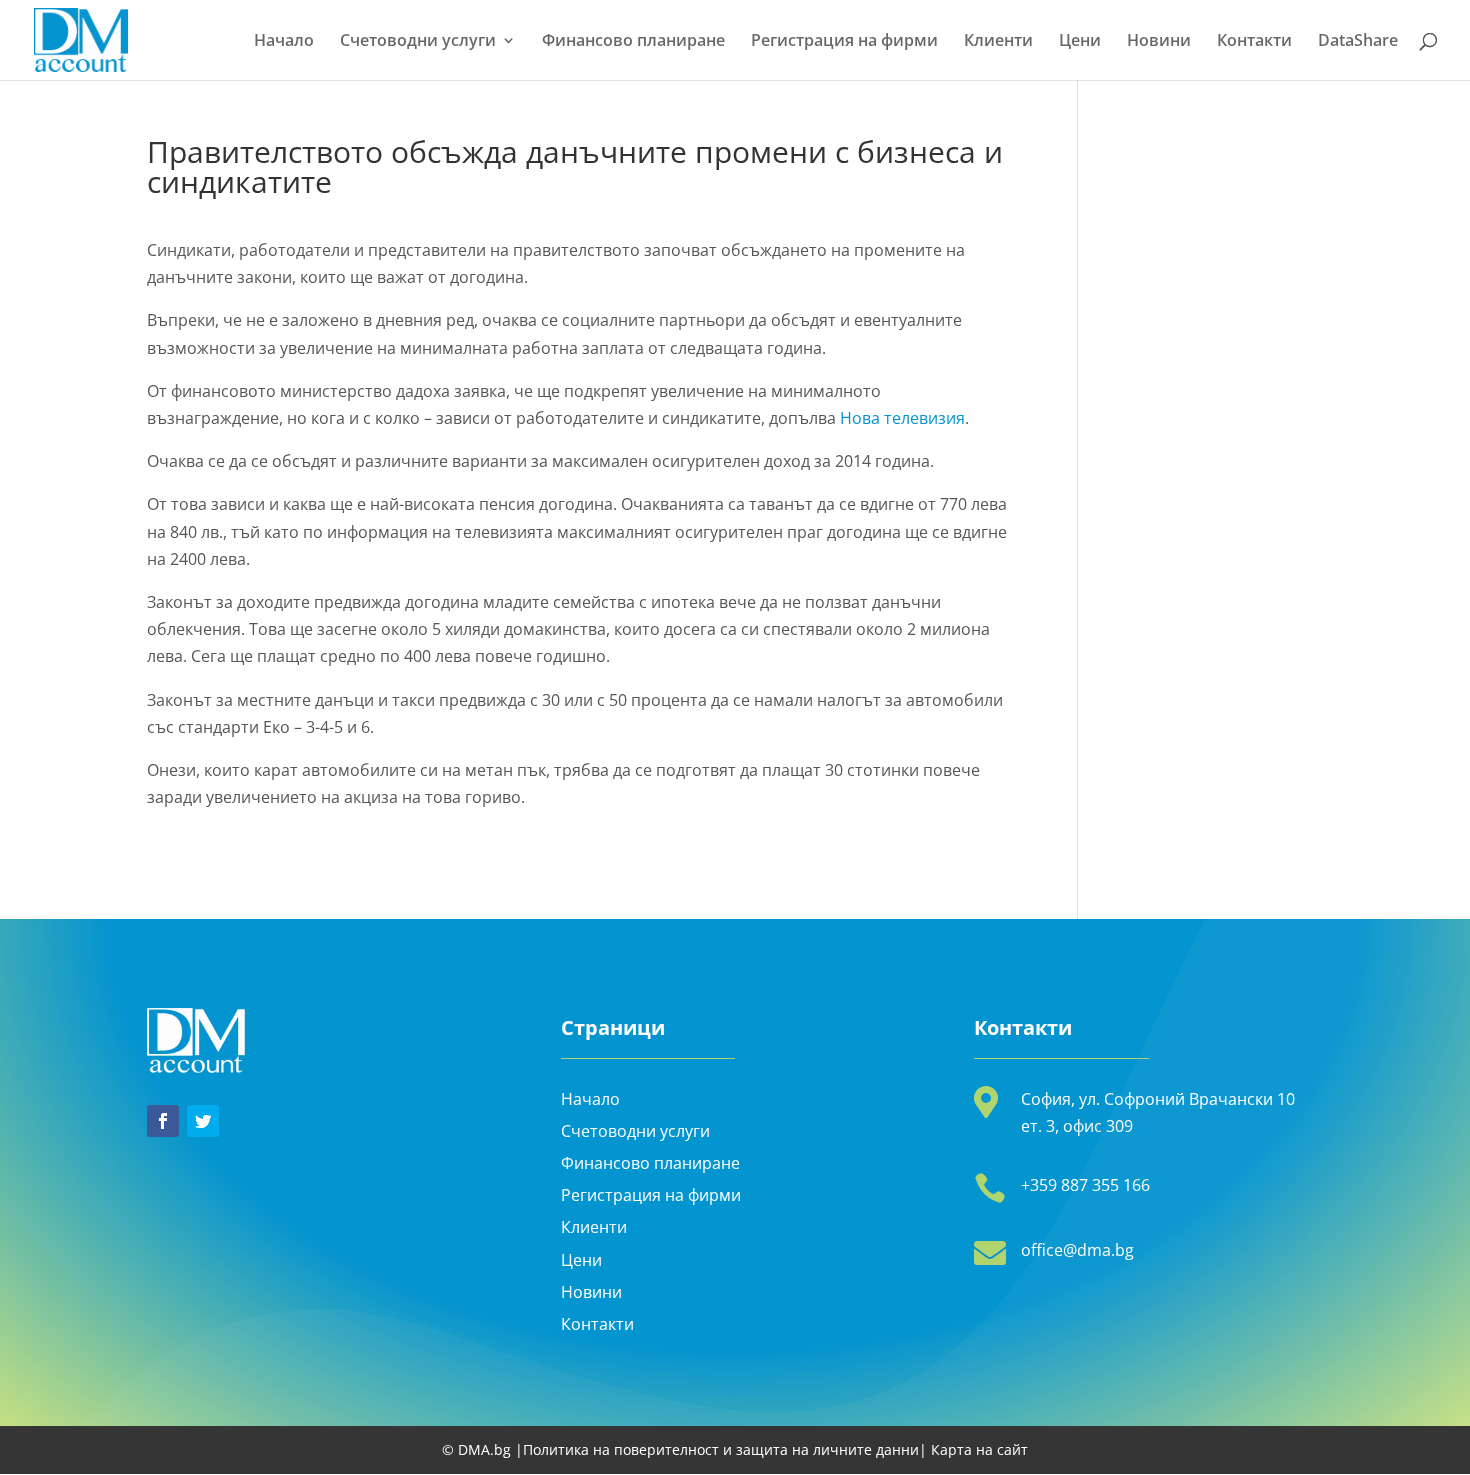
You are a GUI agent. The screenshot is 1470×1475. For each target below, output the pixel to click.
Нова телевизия (902, 418)
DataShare (1358, 42)
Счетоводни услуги (418, 42)
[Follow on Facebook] (163, 1121)
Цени (1080, 42)
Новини (1159, 42)
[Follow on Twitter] (203, 1121)
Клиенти (998, 42)
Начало (284, 42)
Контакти (1254, 42)
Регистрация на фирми (844, 42)
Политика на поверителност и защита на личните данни (721, 1449)
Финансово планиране (633, 42)
